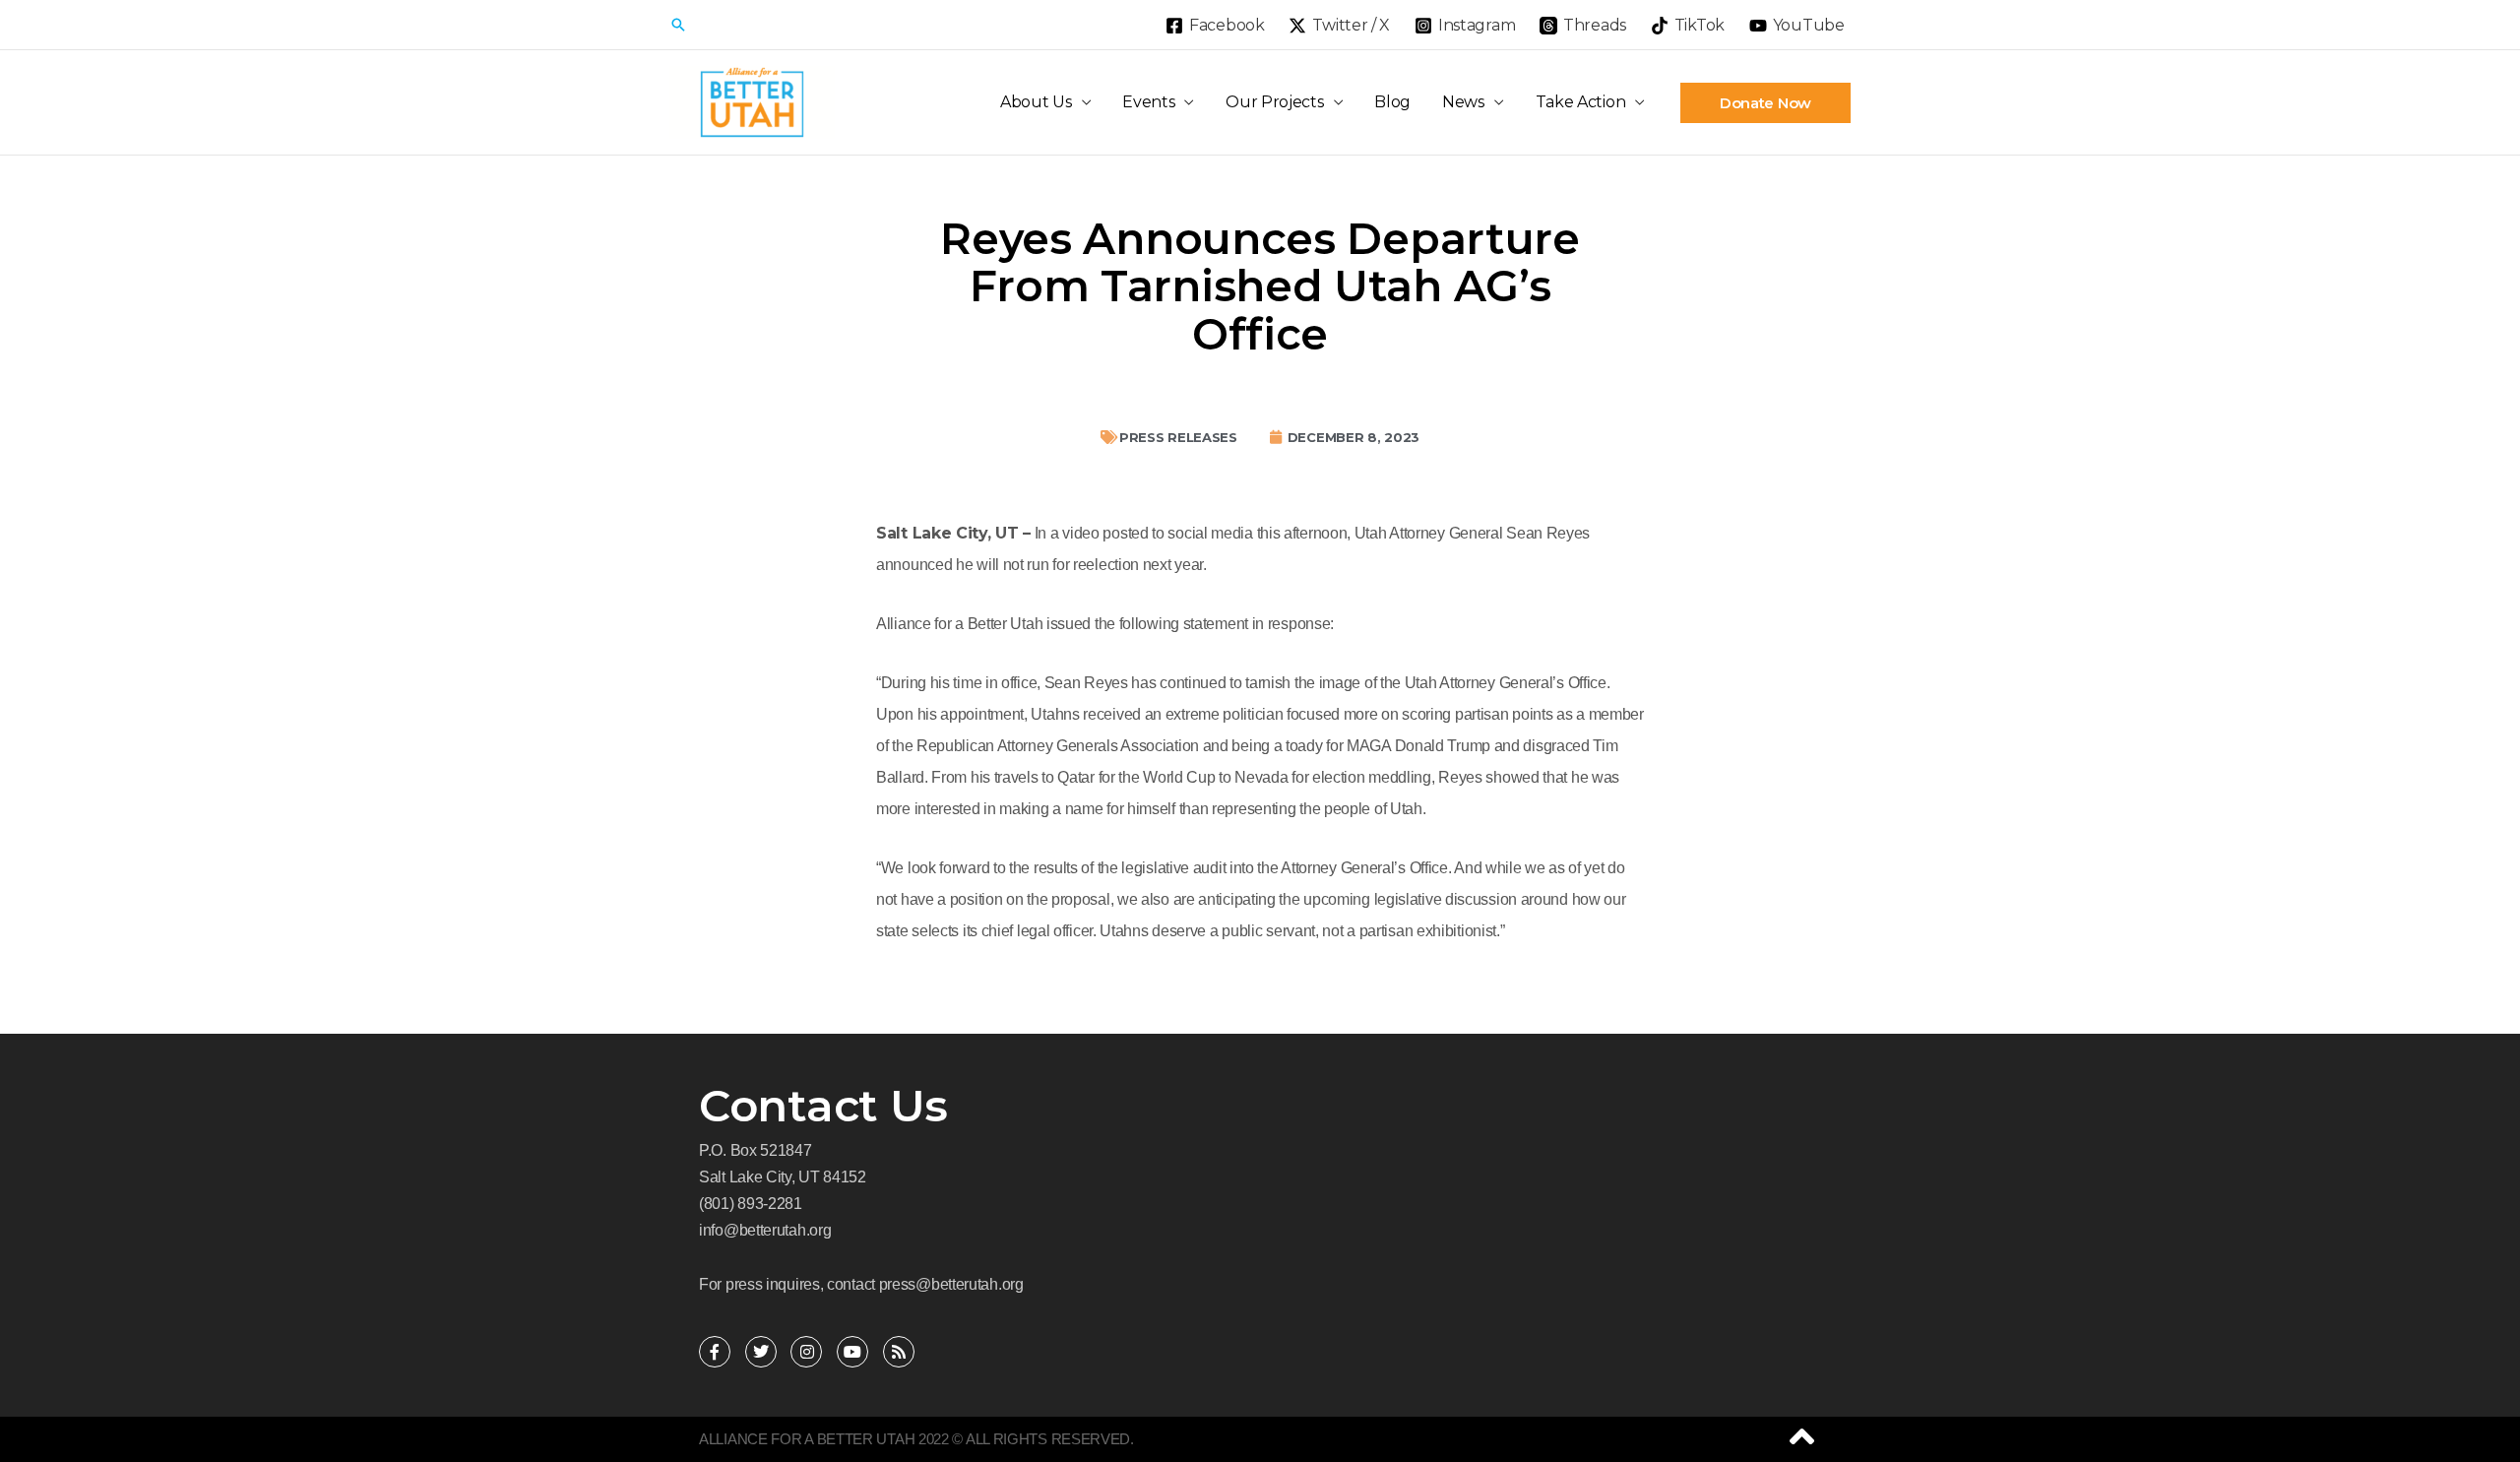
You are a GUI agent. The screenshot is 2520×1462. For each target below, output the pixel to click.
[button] (678, 25)
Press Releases (1178, 437)
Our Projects (1274, 102)
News (1463, 102)
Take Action (1581, 102)
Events (1148, 102)
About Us (1036, 102)
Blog (1392, 102)
